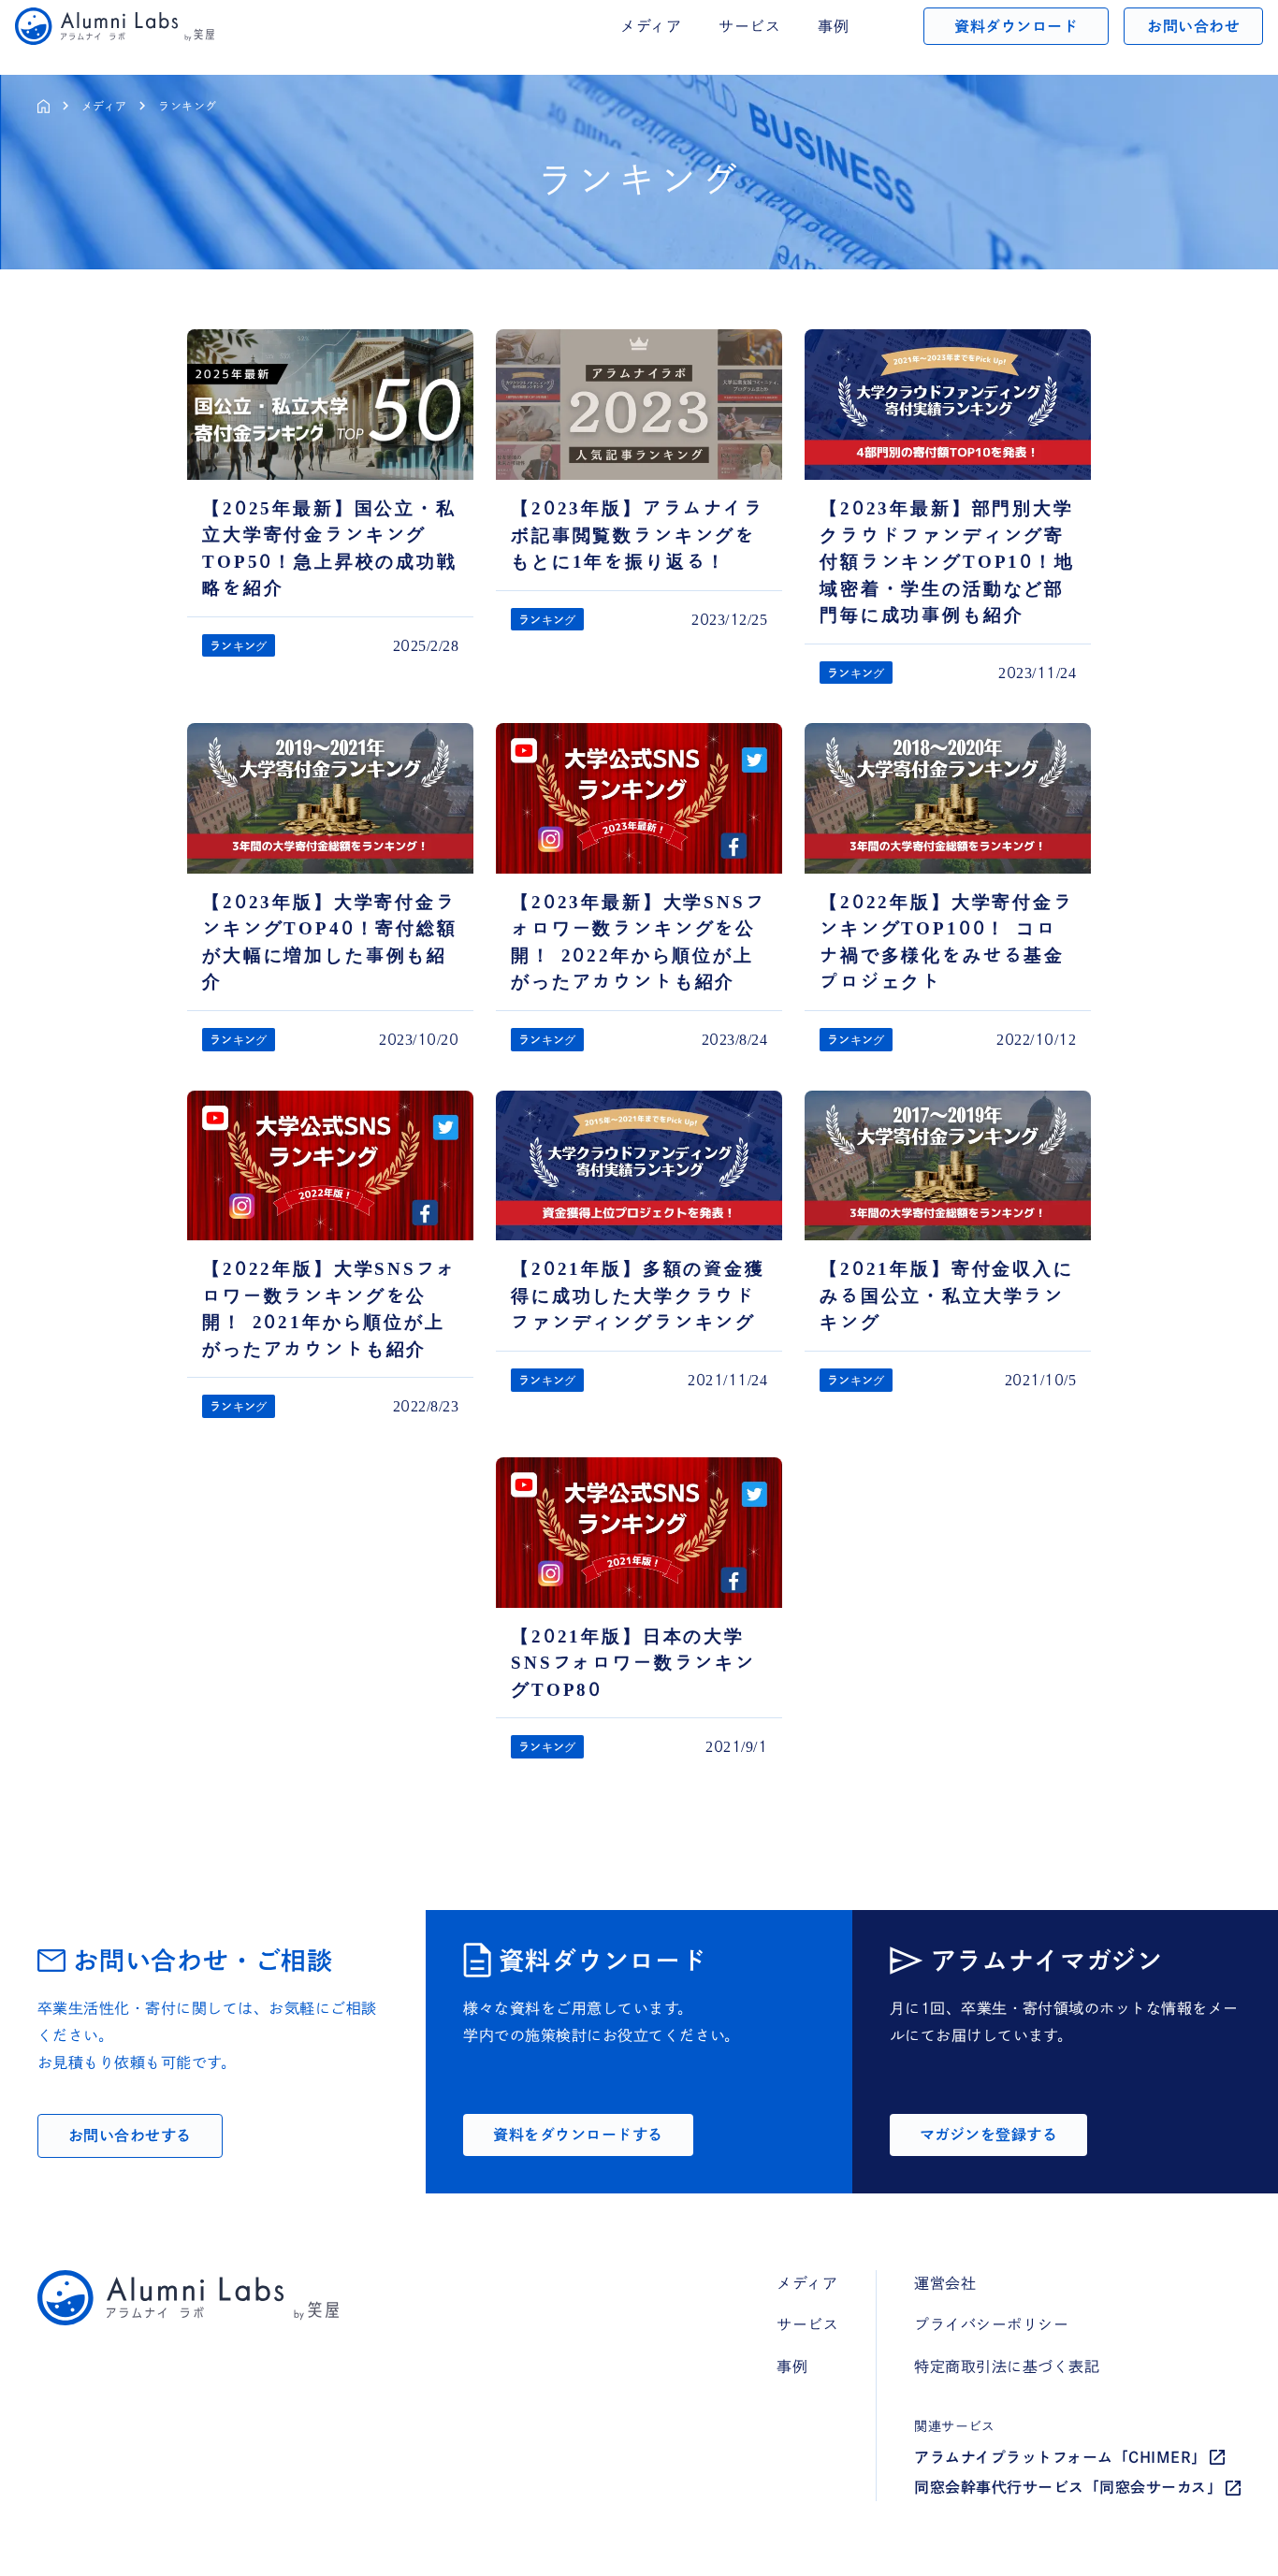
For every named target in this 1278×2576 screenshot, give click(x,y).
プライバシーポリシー (991, 2324)
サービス (749, 26)
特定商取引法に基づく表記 (1007, 2366)
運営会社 (945, 2283)
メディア (104, 106)
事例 (833, 26)
